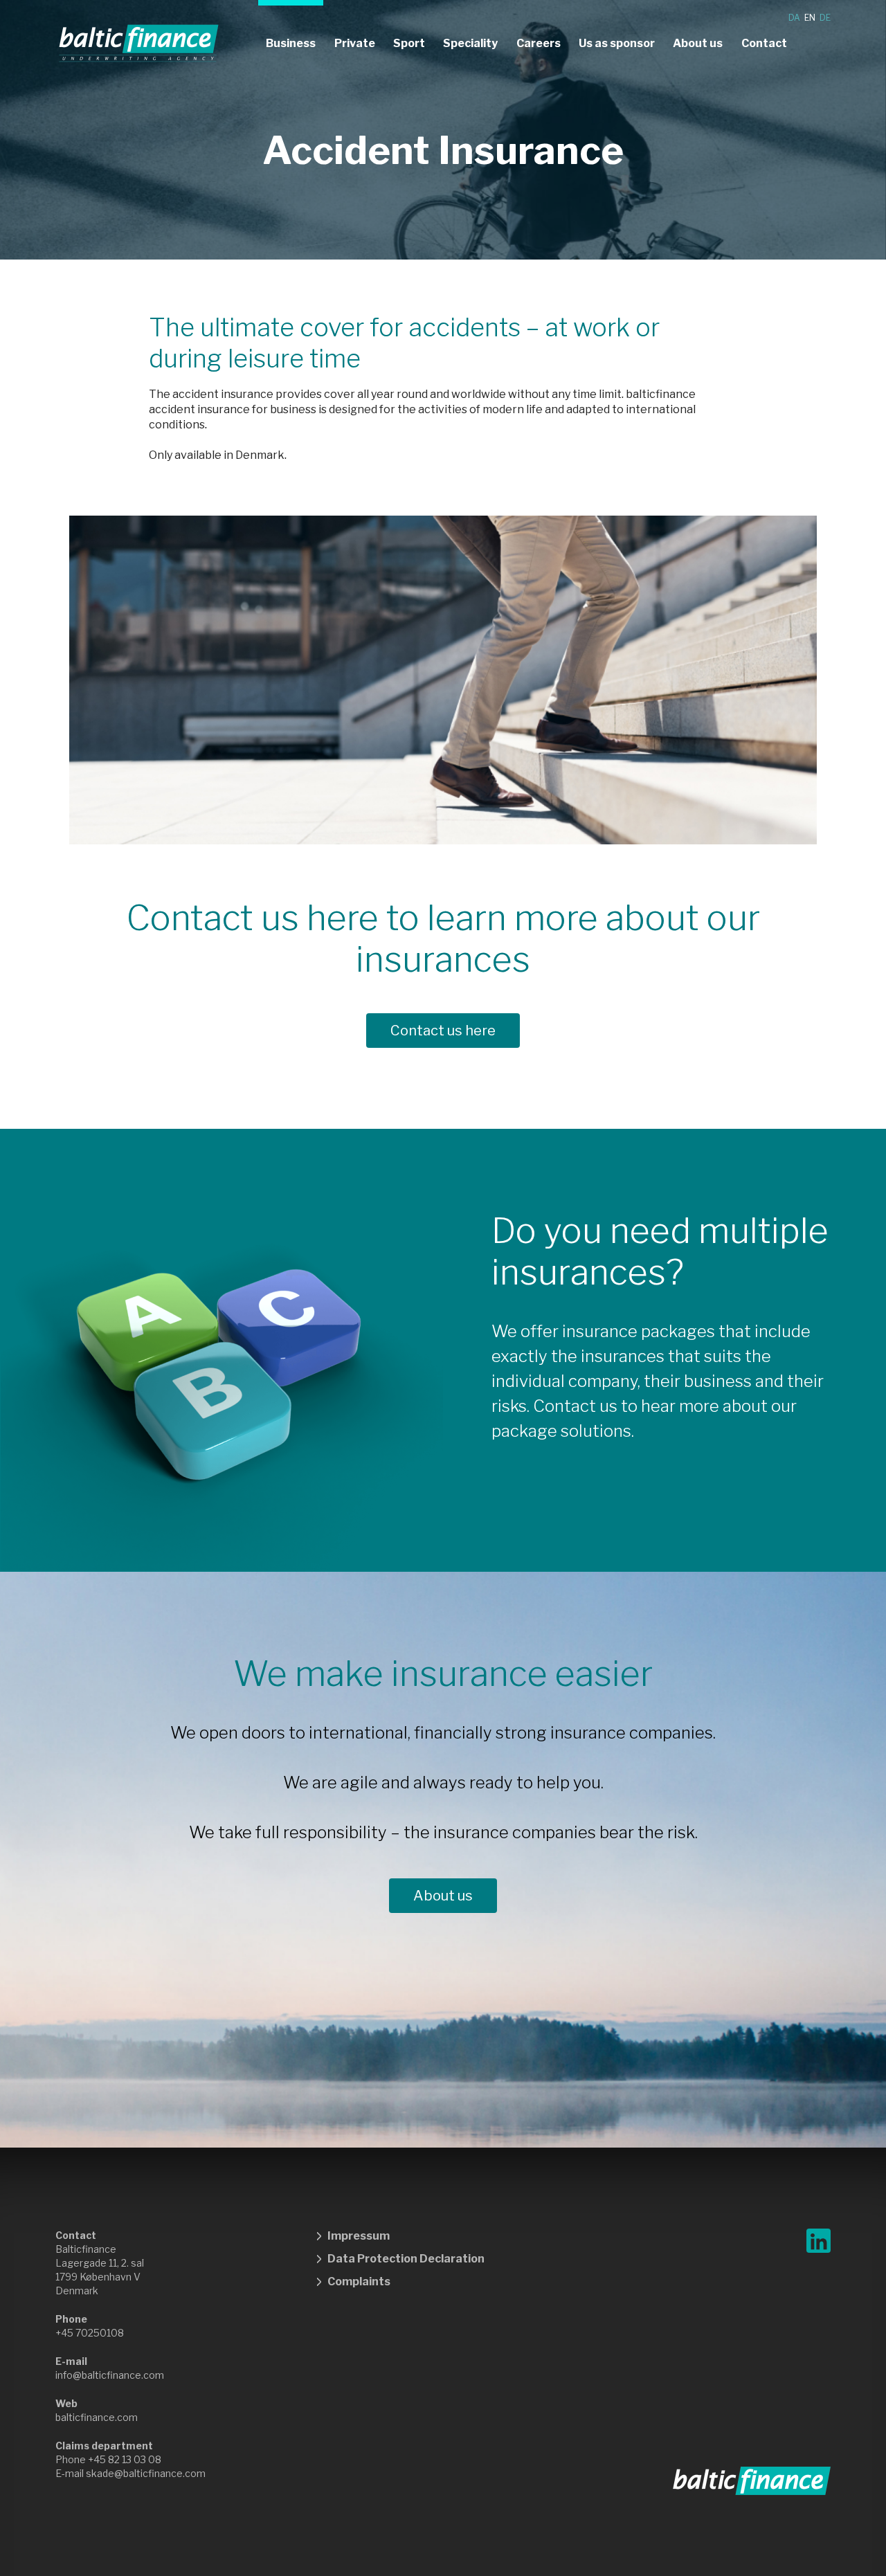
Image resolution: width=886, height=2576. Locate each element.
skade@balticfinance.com (146, 2473)
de (825, 18)
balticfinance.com (97, 2417)
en (810, 18)
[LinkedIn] (819, 2241)
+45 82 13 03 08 (125, 2459)
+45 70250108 (90, 2333)
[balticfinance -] (139, 44)
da (794, 18)
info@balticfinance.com (110, 2375)
